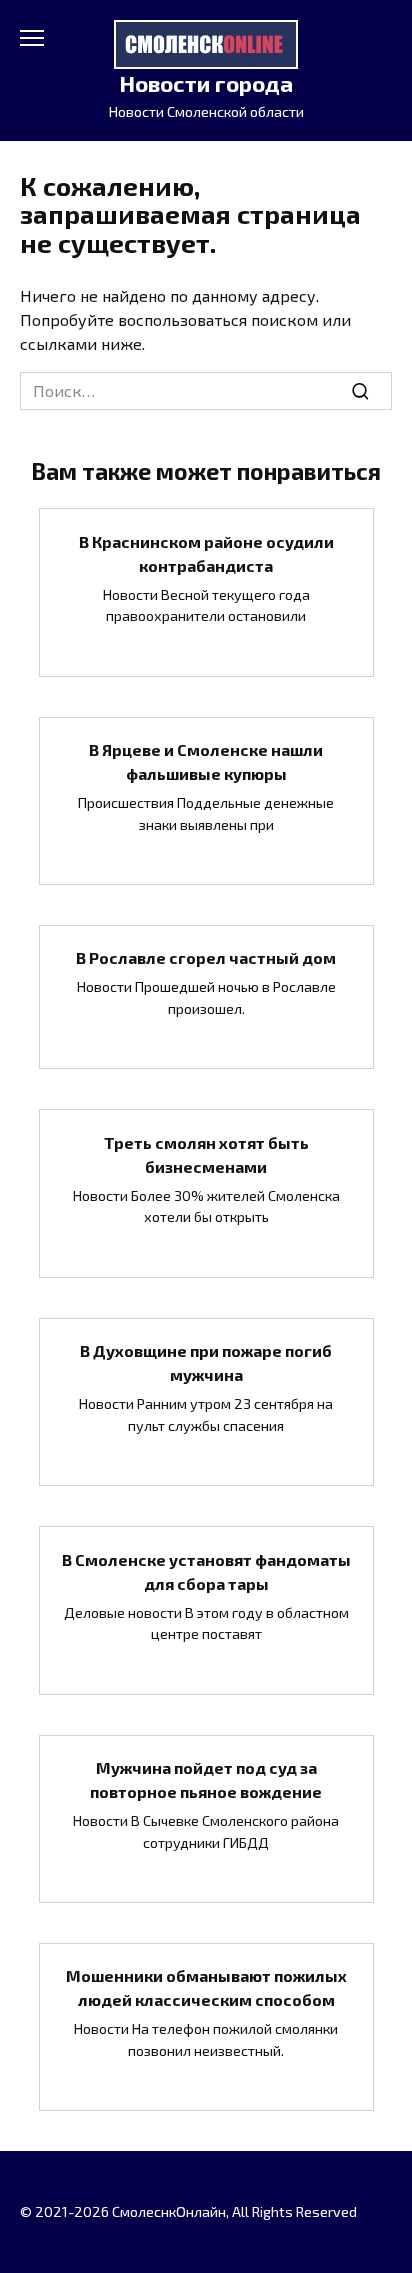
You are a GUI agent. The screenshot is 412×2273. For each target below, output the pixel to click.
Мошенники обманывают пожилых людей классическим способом (206, 1987)
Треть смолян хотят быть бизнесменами (206, 1153)
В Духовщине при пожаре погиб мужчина (206, 1362)
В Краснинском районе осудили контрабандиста (206, 552)
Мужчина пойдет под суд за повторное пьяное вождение (206, 1779)
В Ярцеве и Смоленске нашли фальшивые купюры (206, 761)
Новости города (206, 83)
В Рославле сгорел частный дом (206, 957)
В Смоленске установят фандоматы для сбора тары (206, 1570)
